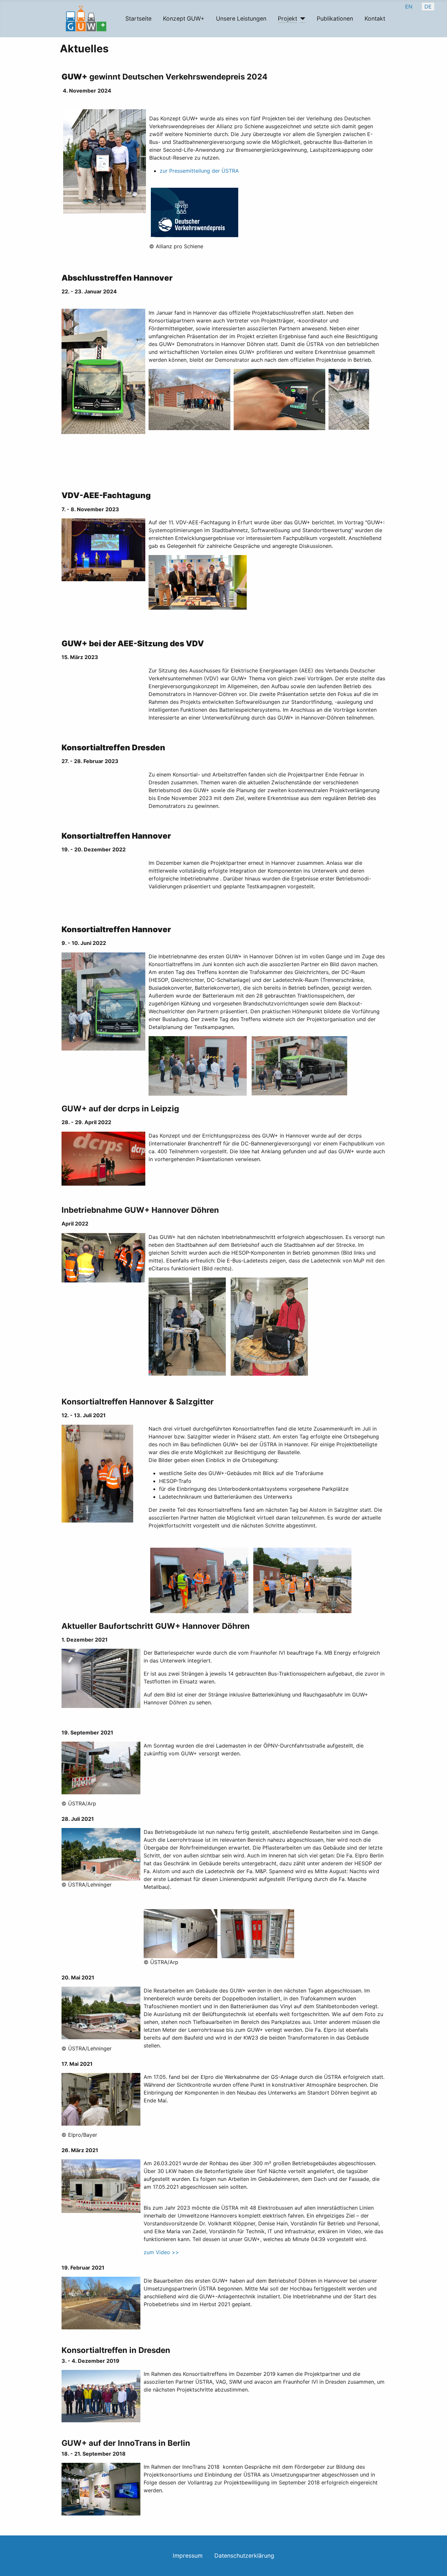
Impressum (188, 2556)
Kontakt (375, 18)
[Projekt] (301, 19)
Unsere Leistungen (241, 18)
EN (409, 7)
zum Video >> (161, 2252)
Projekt (287, 18)
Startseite (138, 18)
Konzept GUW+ (184, 18)
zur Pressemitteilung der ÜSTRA (199, 171)
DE (428, 7)
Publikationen (335, 18)
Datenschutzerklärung (244, 2556)
